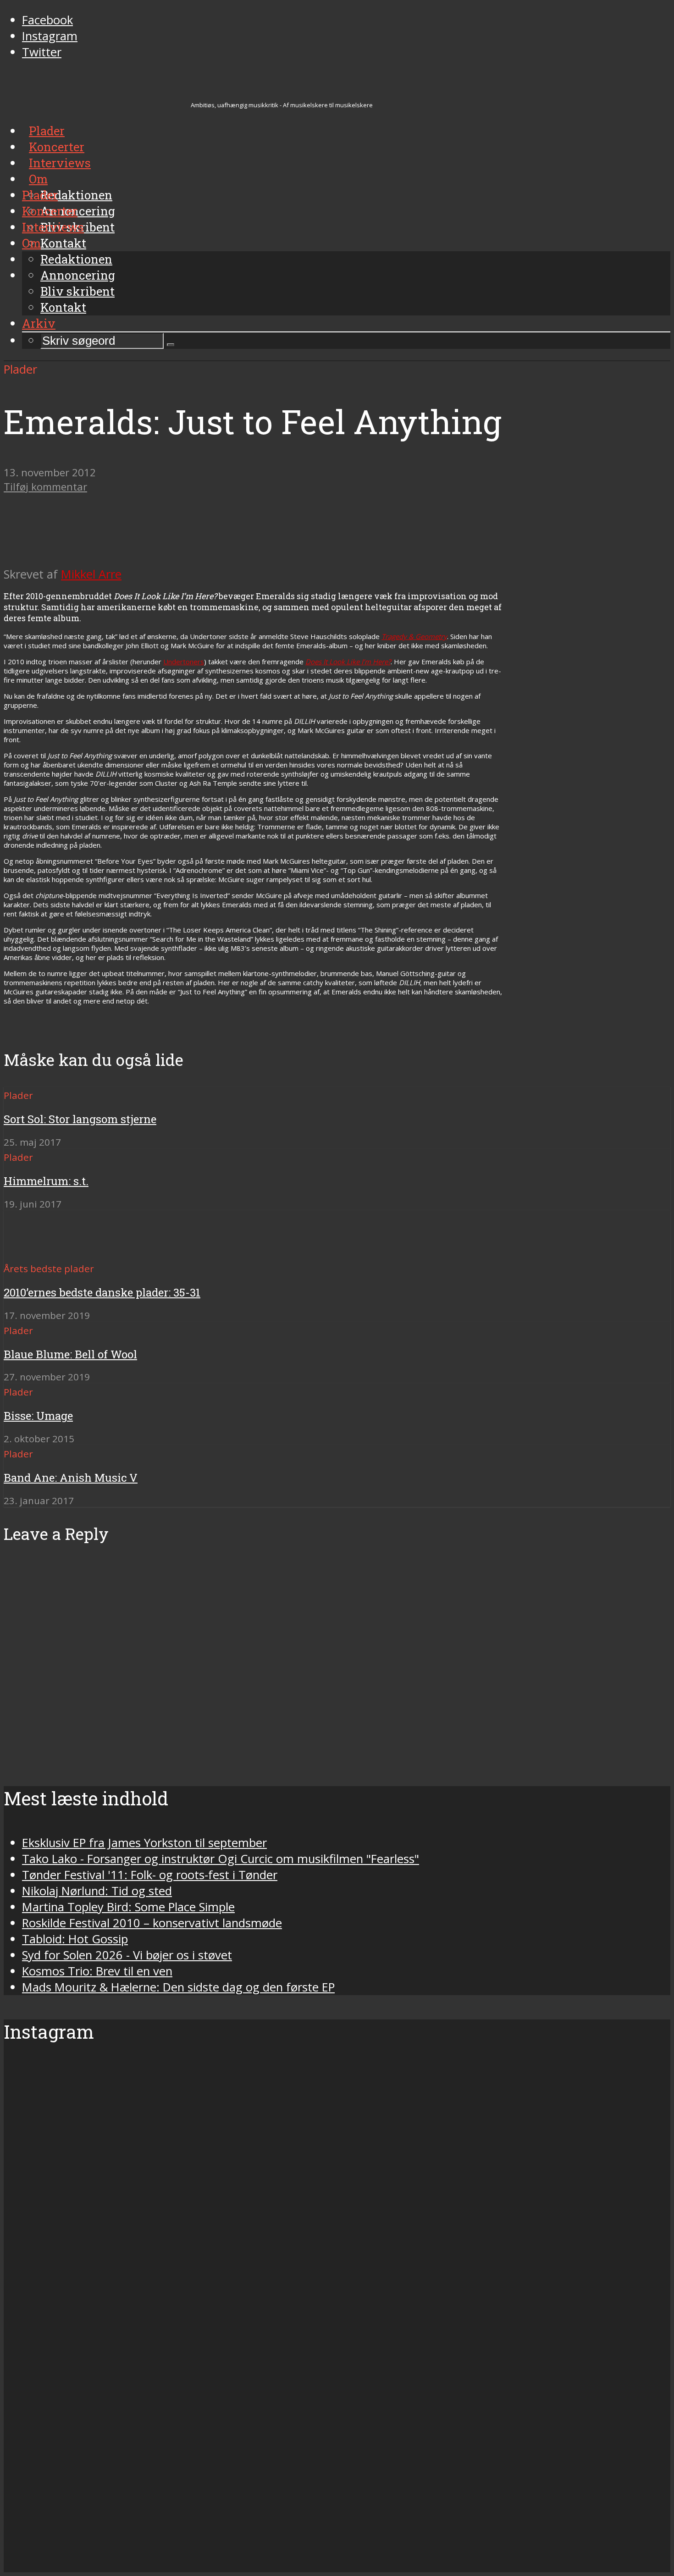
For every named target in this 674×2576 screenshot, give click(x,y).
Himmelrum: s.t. (46, 1181)
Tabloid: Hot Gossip (75, 1939)
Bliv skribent (77, 291)
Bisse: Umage (38, 1416)
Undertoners (184, 662)
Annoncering (78, 275)
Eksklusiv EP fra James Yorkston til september (144, 1843)
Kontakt (63, 307)
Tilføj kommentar (45, 487)
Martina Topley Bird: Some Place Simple (128, 1907)
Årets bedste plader (49, 1269)
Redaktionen (76, 259)
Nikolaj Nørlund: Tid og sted (97, 1891)
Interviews (53, 227)
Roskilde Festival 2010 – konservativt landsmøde (152, 1923)
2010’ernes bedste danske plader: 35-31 (102, 1292)
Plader (40, 195)
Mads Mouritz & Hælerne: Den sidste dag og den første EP (178, 1987)
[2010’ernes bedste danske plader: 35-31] (37, 1252)
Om (31, 243)
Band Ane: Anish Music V (71, 1478)
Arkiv (39, 323)
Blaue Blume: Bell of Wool (70, 1354)
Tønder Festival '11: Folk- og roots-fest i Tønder (150, 1875)
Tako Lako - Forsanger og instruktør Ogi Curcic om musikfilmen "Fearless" (221, 1859)
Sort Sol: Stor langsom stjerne (80, 1119)
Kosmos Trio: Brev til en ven (97, 1971)
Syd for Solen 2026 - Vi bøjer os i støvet (127, 1955)
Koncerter (50, 211)
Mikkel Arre (91, 574)
